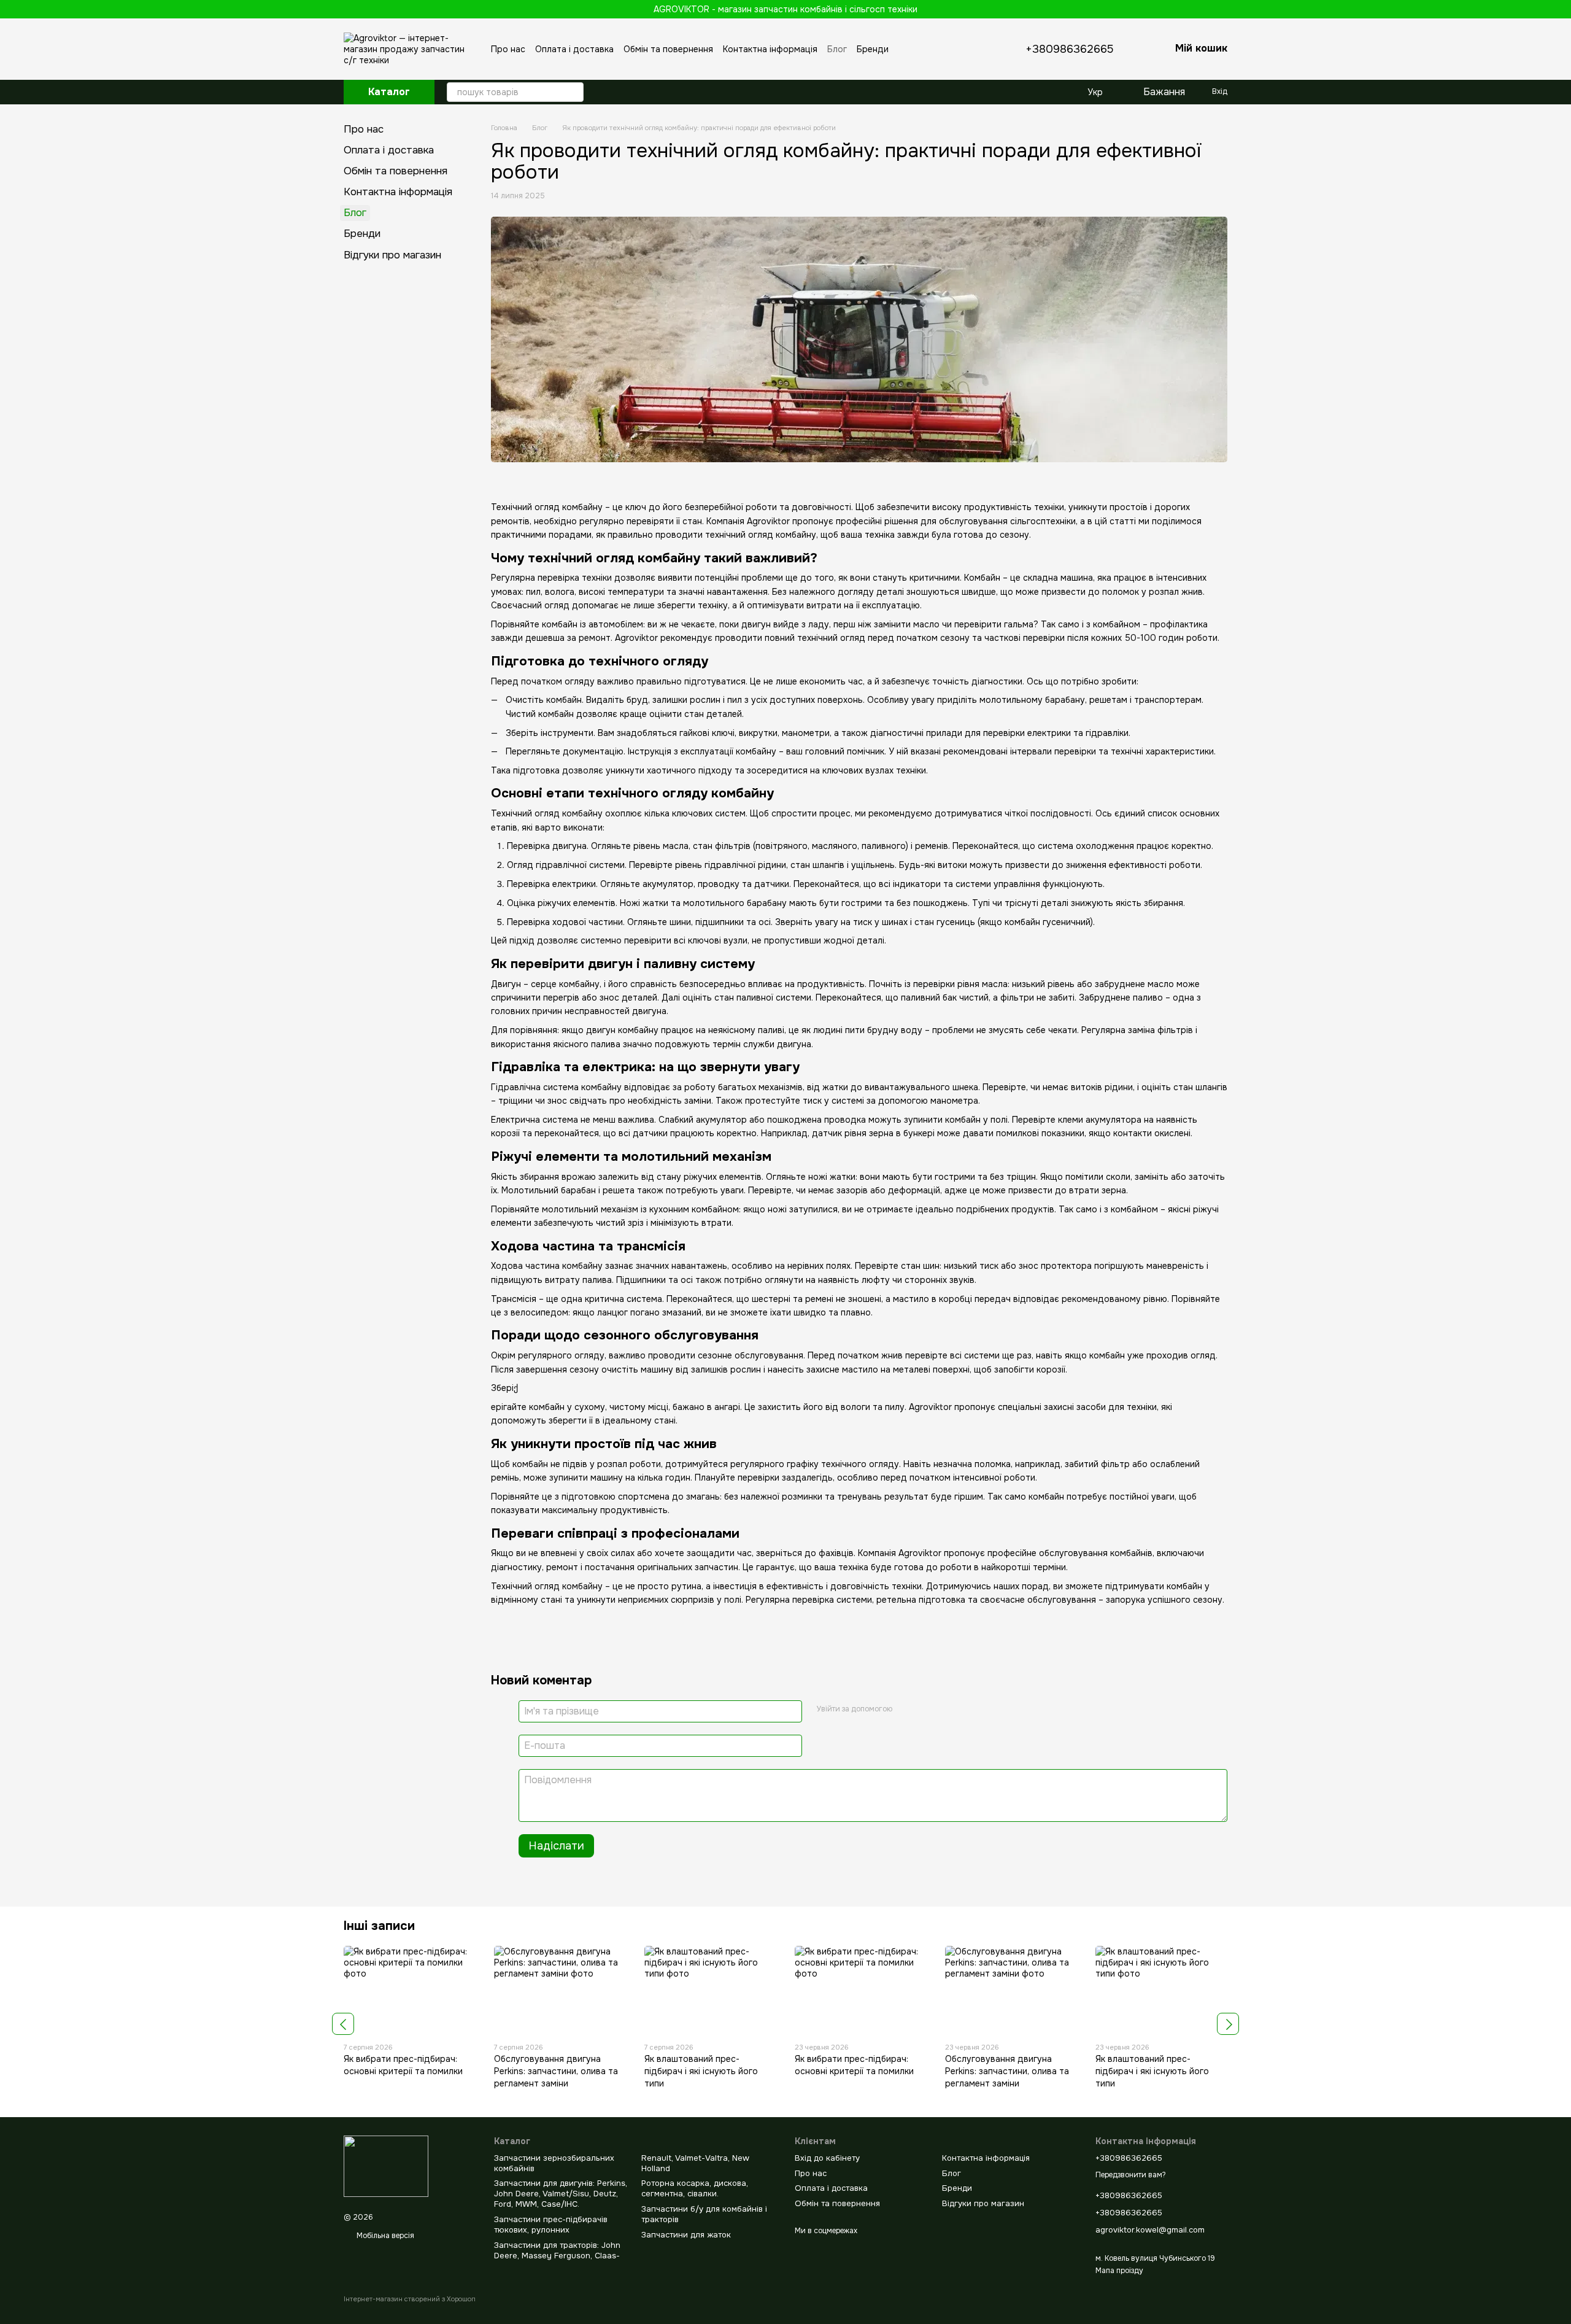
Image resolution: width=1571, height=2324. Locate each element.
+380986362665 (1070, 49)
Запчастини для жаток (686, 2235)
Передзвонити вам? (1131, 2175)
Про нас (508, 49)
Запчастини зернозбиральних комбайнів (554, 2163)
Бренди (873, 49)
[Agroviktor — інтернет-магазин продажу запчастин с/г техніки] (386, 2166)
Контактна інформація (770, 49)
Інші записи (379, 1926)
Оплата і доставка (574, 49)
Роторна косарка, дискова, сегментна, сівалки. (695, 2188)
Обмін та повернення (668, 49)
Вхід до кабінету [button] (827, 2158)
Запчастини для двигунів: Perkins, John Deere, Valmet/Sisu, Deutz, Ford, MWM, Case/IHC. (561, 2194)
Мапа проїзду (1119, 2271)
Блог (837, 49)
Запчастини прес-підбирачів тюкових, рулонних (551, 2225)
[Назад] (343, 2024)
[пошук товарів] (574, 92)
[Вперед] (1228, 2024)
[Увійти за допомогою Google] (906, 1710)
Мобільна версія (384, 2236)
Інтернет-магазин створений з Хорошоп (410, 2299)
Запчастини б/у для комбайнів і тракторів (704, 2214)
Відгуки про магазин (392, 255)
